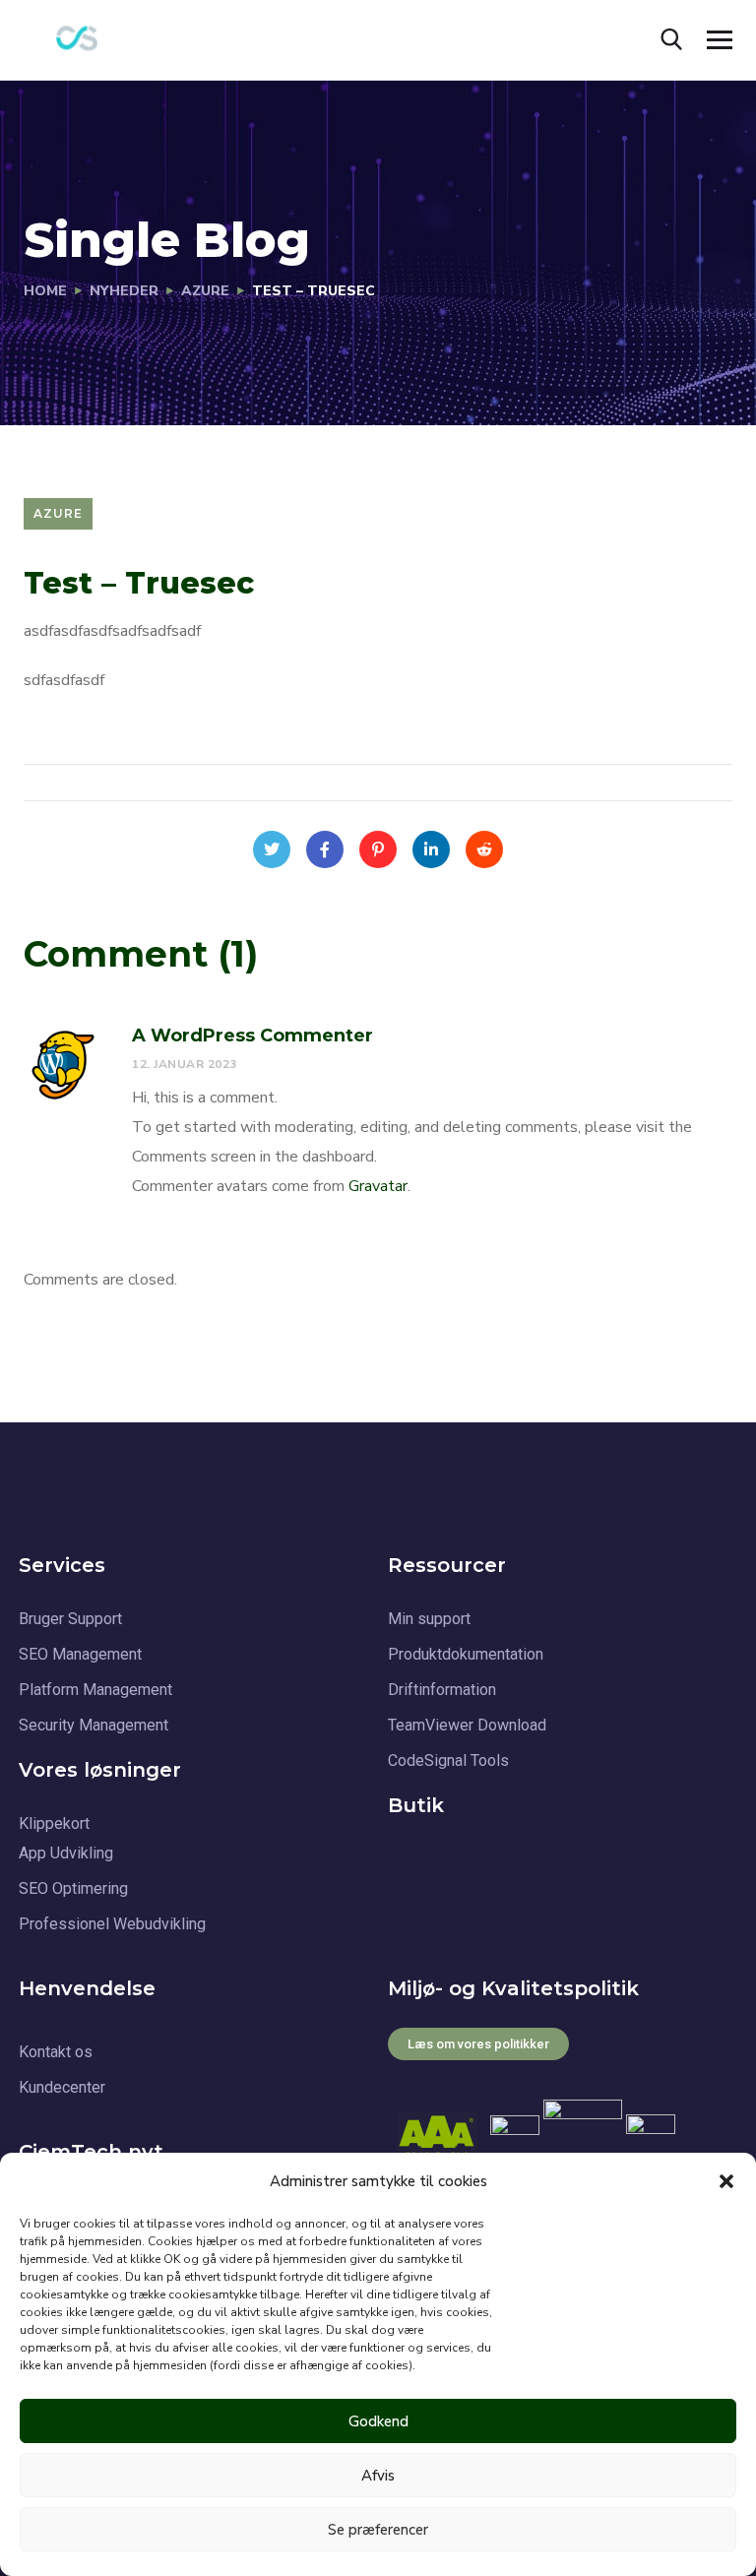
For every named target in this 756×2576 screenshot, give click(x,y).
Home (45, 291)
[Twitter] (272, 849)
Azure (205, 291)
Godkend (378, 2421)
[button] (726, 2181)
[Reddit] (484, 849)
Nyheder (124, 291)
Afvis (378, 2476)
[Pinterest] (378, 849)
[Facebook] (325, 849)
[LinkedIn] (431, 849)
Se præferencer (378, 2530)
